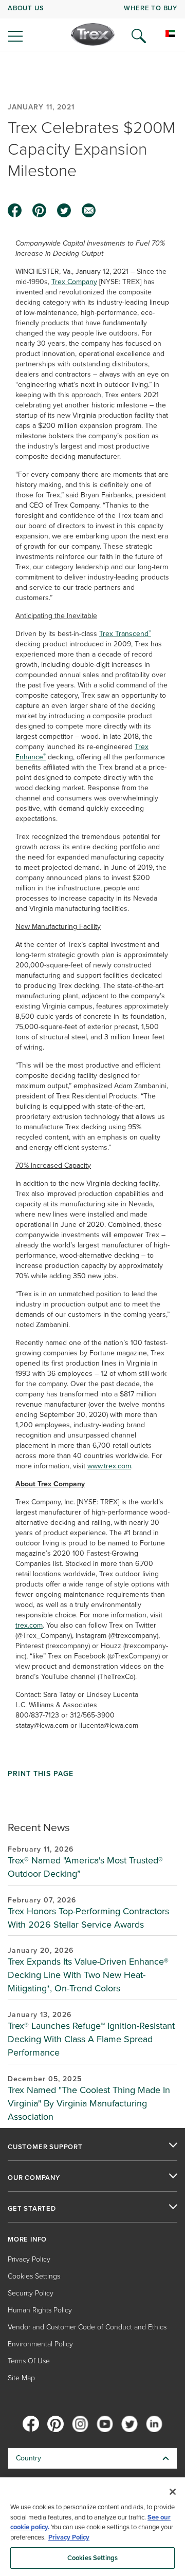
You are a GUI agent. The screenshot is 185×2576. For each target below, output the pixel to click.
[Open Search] (139, 36)
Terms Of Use (29, 2361)
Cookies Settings (92, 2558)
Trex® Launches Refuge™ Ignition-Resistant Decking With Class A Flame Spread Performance (91, 2039)
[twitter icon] (64, 211)
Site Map (21, 2378)
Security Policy (31, 2293)
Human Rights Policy (40, 2310)
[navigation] (92, 26)
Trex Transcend (125, 634)
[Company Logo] (93, 34)
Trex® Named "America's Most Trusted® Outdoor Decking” (85, 1867)
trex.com (29, 1625)
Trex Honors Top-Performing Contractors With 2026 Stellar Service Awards (88, 1918)
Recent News (39, 1827)
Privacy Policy (29, 2259)
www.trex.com (109, 1466)
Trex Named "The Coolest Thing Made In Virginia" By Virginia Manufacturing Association (89, 2103)
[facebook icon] (15, 211)
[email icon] (89, 211)
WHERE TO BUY (151, 8)
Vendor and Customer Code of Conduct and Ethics (87, 2327)
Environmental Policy (40, 2344)
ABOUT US (26, 8)
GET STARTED (32, 2209)
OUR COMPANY (34, 2178)
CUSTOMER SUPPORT (45, 2147)
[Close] (173, 2492)
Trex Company (74, 282)
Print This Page (41, 1774)
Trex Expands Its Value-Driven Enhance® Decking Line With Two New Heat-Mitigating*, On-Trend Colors (88, 1975)
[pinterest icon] (40, 211)
